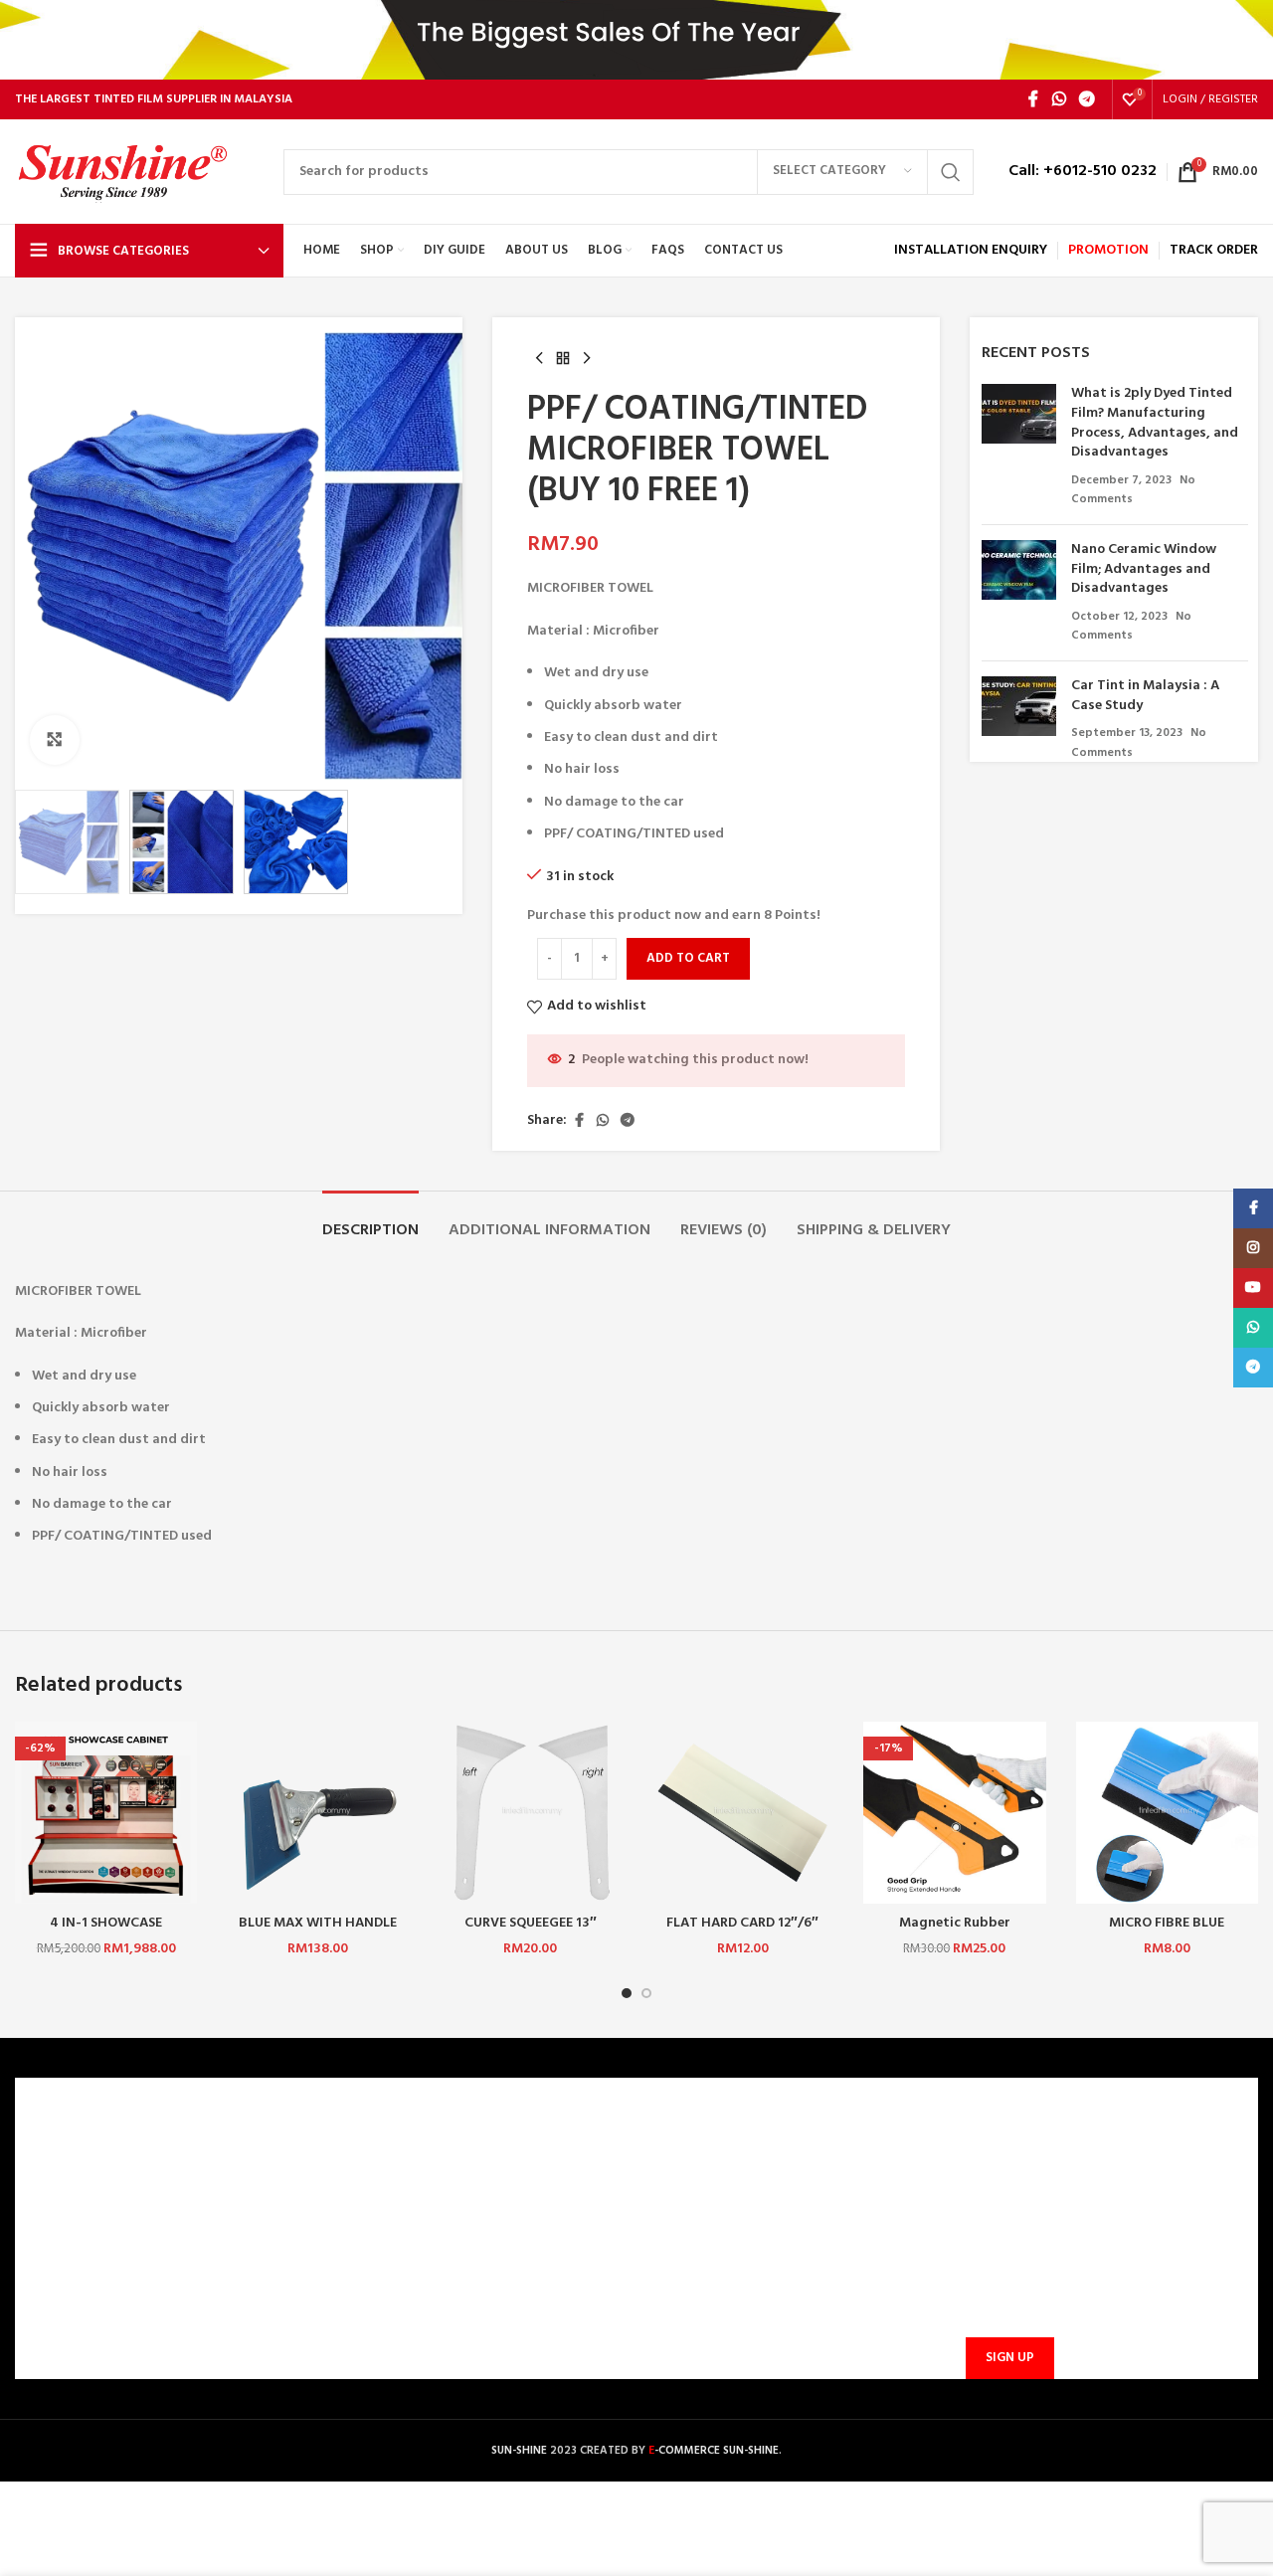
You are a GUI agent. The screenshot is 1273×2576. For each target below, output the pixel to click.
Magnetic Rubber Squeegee (955, 1933)
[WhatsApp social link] (1059, 99)
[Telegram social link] (1088, 99)
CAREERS (54, 2189)
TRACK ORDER (384, 2324)
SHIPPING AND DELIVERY (417, 2256)
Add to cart (688, 958)
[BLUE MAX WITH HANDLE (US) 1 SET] (318, 1813)
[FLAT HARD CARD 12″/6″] (742, 1813)
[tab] (370, 1221)
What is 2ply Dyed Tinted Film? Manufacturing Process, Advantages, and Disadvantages (1155, 423)
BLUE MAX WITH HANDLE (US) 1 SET (318, 1933)
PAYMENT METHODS (405, 2222)
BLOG (45, 2290)
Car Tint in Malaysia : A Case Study (1145, 696)
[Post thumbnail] (1019, 447)
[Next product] (587, 359)
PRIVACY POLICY (79, 2256)
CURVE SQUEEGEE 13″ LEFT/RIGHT (531, 1933)
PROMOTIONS (384, 2290)
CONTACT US (382, 2155)
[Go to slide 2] (646, 1993)
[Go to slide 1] (627, 1993)
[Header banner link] (636, 40)
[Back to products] (563, 359)
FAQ (353, 2189)
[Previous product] (539, 359)
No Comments (1131, 627)
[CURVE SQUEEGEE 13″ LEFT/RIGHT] (531, 1813)
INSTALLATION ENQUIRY (971, 250)
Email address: (1006, 2261)
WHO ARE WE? (71, 2155)
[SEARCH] (951, 172)
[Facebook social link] (1033, 99)
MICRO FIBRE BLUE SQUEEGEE (1167, 1933)
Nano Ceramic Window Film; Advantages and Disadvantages (1144, 569)
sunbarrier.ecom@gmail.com (791, 2245)
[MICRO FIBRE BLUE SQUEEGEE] (1167, 1813)
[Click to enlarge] (55, 740)
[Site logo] (139, 172)
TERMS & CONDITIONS (97, 2222)
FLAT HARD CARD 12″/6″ (742, 1923)
